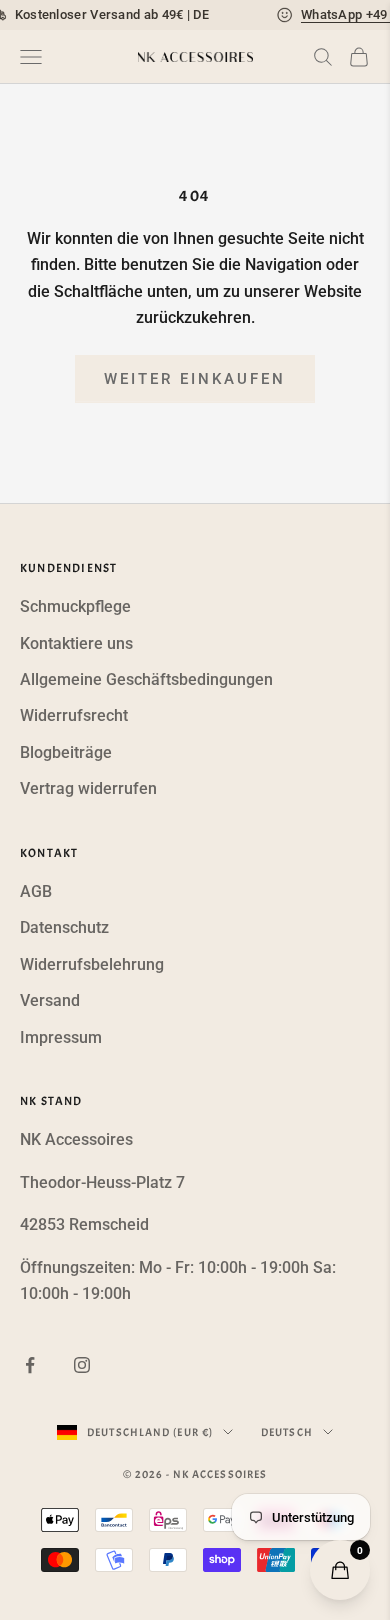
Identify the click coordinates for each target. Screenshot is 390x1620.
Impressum (61, 1037)
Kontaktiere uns (76, 643)
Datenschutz (64, 927)
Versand (50, 1000)
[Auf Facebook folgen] (30, 1365)
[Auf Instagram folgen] (82, 1365)
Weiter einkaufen (195, 379)
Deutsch (287, 1432)
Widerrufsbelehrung (92, 964)
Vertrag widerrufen (88, 788)
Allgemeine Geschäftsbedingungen (146, 679)
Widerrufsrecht (74, 715)
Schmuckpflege (75, 606)
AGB (36, 891)
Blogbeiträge (66, 752)
